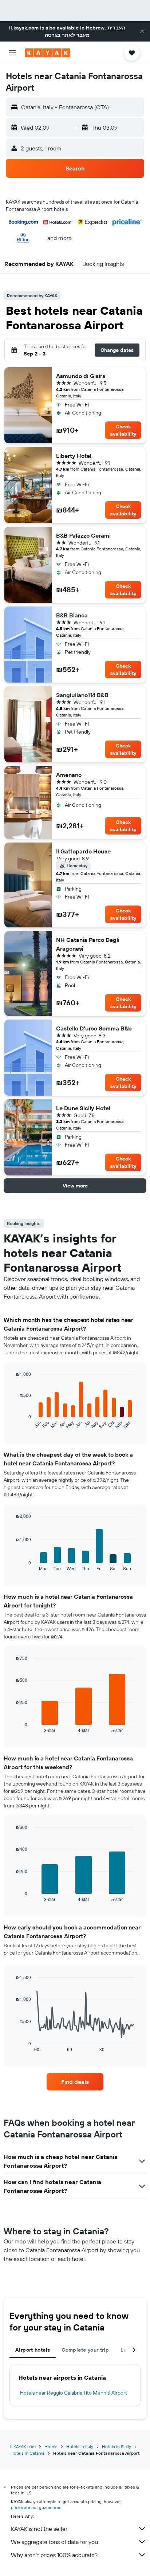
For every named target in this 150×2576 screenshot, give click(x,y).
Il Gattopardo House (83, 851)
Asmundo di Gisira (81, 376)
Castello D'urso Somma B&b (94, 1028)
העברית (116, 28)
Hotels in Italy (80, 2447)
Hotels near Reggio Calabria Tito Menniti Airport (74, 2393)
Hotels (51, 2447)
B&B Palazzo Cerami (83, 535)
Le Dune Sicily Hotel (83, 1108)
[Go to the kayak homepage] (48, 53)
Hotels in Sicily (117, 2447)
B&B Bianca (72, 615)
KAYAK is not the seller (39, 2529)
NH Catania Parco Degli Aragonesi (88, 944)
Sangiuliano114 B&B (82, 695)
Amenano (69, 775)
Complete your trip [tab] (85, 2350)
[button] (142, 31)
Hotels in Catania (27, 2453)
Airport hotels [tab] (33, 2350)
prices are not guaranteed (36, 2507)
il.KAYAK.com (23, 2447)
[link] (75, 2082)
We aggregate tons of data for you (54, 2542)
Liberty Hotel (74, 456)
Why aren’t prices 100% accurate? (54, 2555)
